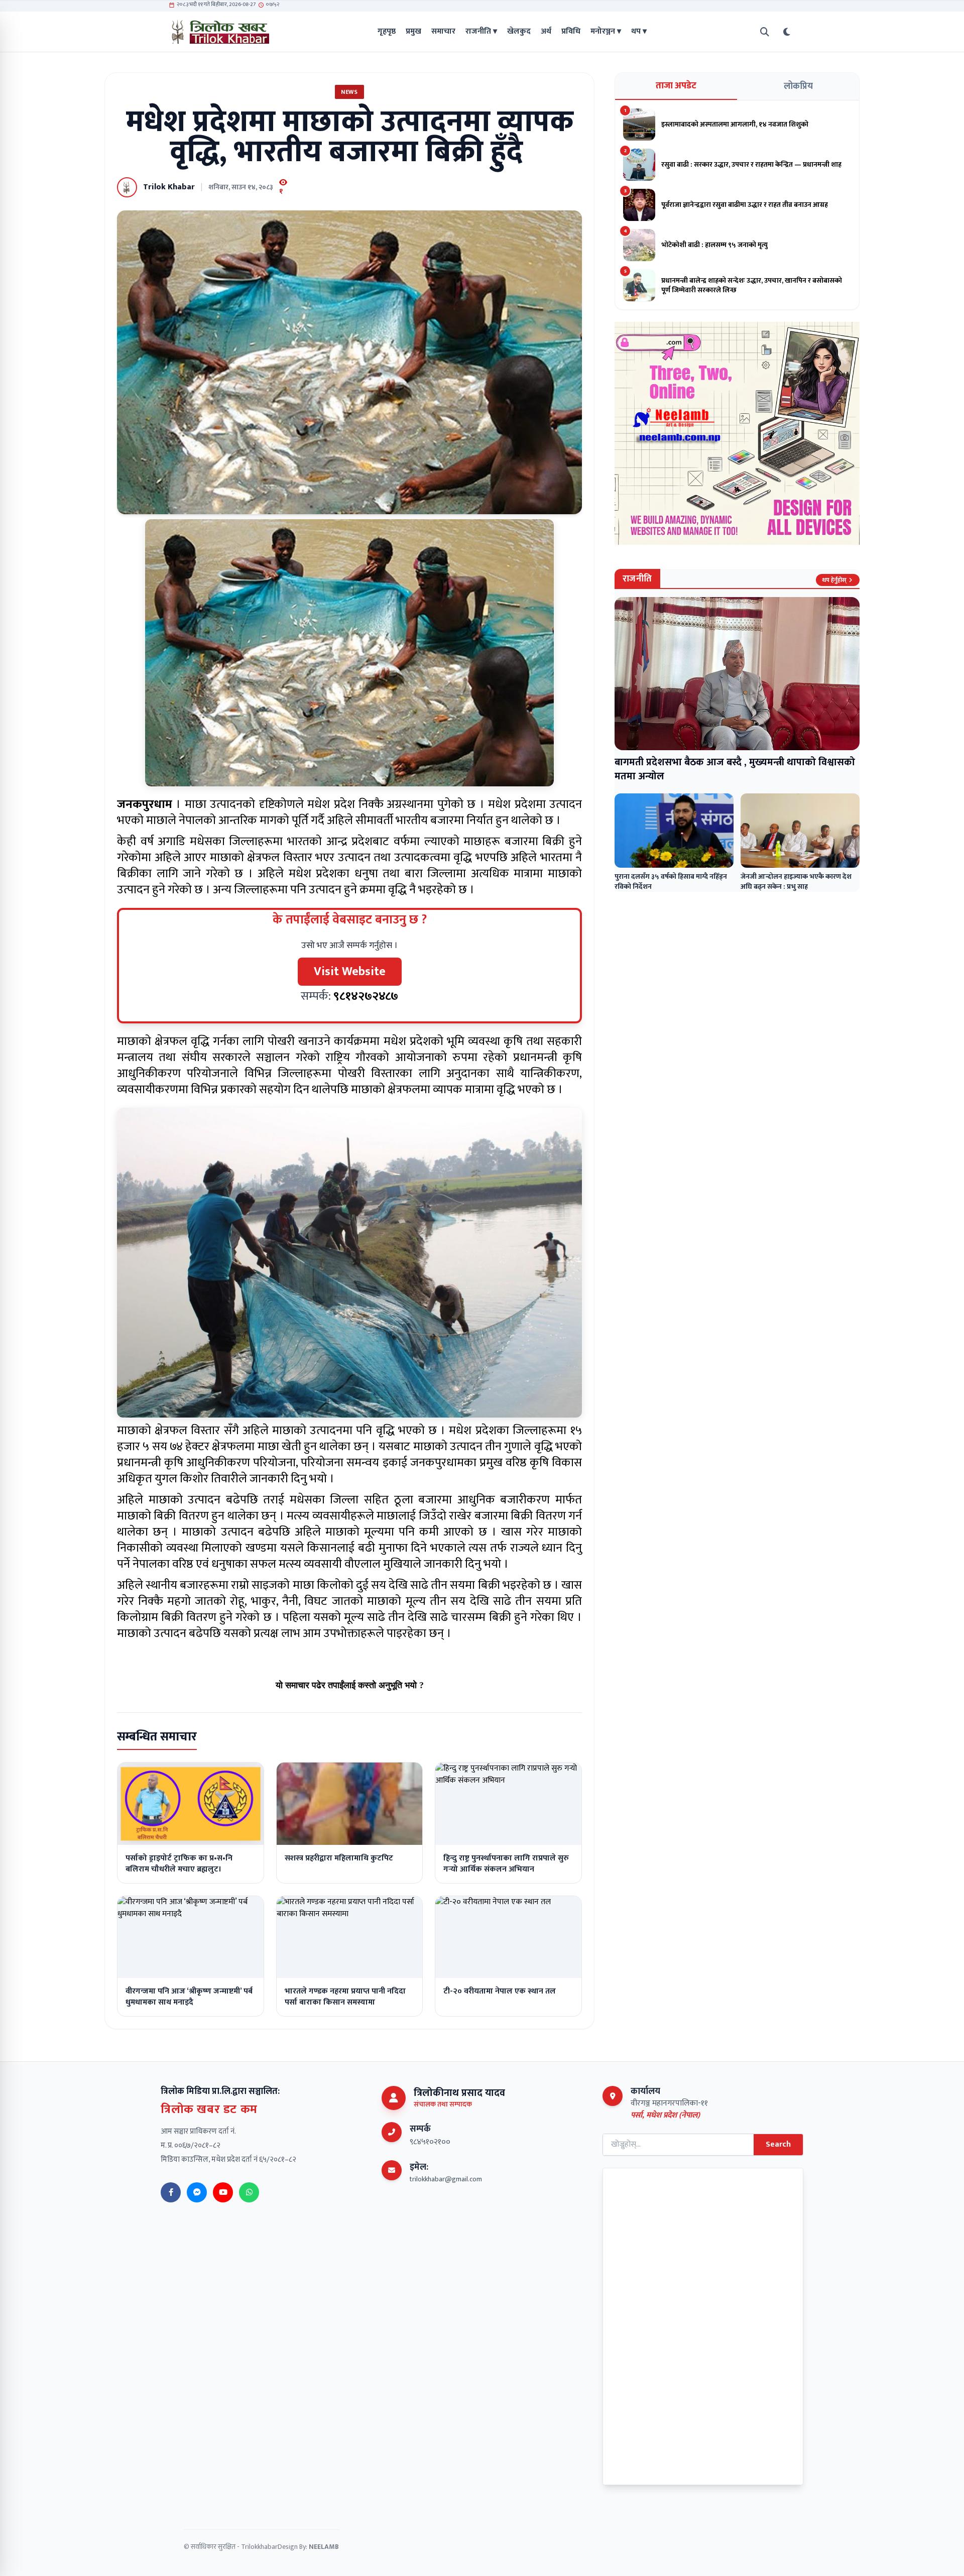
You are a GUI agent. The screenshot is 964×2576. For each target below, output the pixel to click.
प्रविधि (571, 32)
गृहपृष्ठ (387, 32)
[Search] (765, 32)
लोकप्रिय (798, 86)
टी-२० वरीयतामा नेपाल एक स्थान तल (500, 1991)
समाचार (443, 32)
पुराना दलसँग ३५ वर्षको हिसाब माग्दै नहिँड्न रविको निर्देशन (671, 882)
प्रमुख (413, 32)
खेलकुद (519, 32)
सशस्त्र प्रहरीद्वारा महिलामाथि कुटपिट (339, 1858)
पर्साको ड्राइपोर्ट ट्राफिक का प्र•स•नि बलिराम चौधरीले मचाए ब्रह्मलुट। (179, 1864)
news (349, 92)
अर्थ (546, 32)
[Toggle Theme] (787, 32)
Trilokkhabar (259, 2547)
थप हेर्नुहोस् (834, 580)
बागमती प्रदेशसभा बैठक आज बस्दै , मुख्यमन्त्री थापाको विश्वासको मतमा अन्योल (735, 769)
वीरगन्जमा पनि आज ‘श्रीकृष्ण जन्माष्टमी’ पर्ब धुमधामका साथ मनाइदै (189, 1997)
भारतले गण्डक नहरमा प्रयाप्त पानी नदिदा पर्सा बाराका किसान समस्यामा (345, 1997)
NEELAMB (324, 2547)
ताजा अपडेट (676, 86)
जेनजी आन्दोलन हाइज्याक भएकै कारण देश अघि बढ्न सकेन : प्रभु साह (796, 882)
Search (778, 2144)
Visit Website (350, 972)
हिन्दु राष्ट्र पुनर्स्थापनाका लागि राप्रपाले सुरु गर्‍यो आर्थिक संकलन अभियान (506, 1864)
